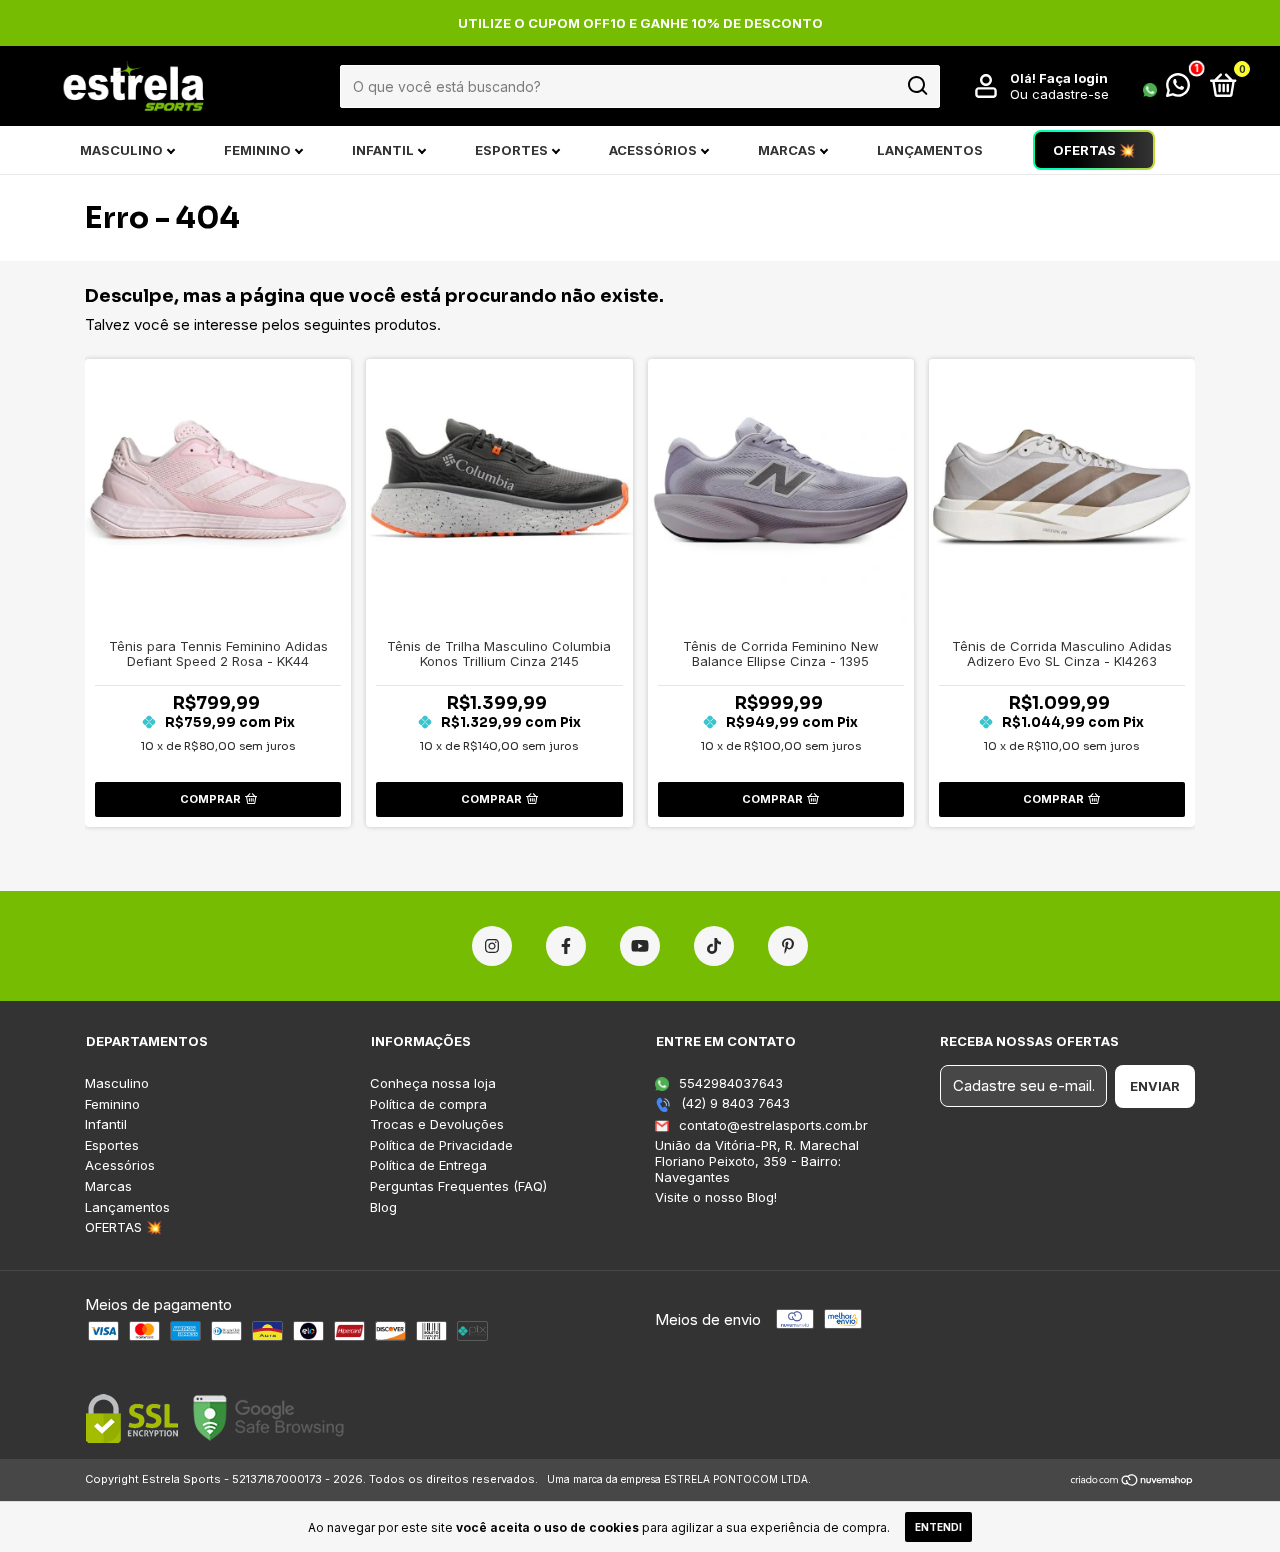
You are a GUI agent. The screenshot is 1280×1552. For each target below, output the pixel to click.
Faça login (1073, 78)
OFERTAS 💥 (1094, 150)
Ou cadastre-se (1059, 94)
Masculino (121, 150)
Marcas (787, 150)
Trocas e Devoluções (437, 1124)
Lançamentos (930, 150)
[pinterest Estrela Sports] (788, 946)
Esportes (511, 150)
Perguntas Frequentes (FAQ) (458, 1186)
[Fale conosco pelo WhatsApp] (1166, 89)
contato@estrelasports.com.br (773, 1125)
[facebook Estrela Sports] (566, 946)
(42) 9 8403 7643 (733, 1103)
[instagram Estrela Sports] (492, 946)
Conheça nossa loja (433, 1083)
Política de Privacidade (441, 1145)
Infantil (383, 150)
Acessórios (653, 150)
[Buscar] (916, 86)
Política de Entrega (428, 1165)
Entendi (938, 1527)
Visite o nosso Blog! (716, 1197)
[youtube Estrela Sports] (640, 946)
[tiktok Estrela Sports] (714, 946)
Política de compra (428, 1104)
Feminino (257, 150)
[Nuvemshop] (1132, 1481)
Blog (383, 1207)
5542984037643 (729, 1083)
